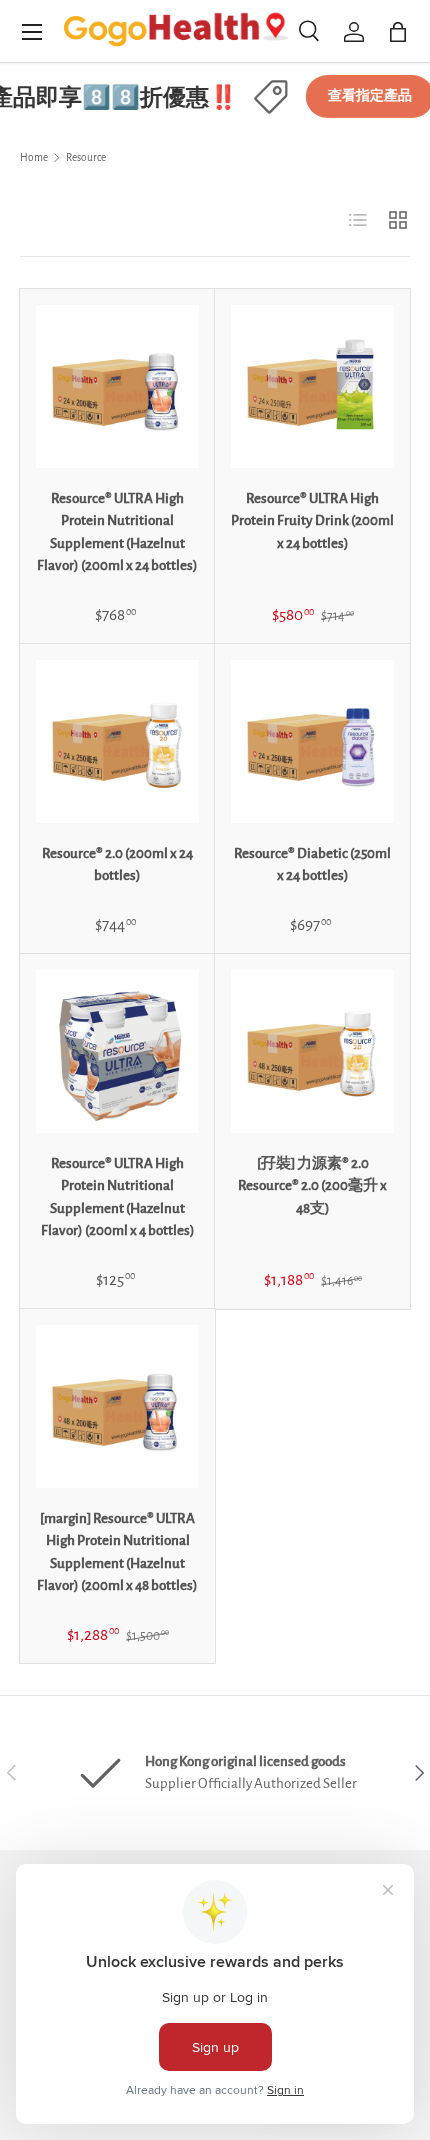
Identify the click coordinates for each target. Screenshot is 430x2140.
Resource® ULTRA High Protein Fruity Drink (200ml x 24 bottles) (312, 521)
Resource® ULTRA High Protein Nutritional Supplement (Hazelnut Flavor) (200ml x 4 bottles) (118, 1197)
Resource (86, 157)
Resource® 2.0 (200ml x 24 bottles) (117, 865)
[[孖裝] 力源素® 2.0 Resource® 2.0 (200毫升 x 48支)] (312, 1051)
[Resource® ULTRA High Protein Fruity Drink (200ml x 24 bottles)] (312, 386)
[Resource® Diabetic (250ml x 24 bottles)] (312, 741)
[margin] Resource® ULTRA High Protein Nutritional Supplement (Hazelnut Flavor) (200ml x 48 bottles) (117, 1552)
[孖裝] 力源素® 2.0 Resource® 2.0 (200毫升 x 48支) (312, 1186)
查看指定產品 (363, 96)
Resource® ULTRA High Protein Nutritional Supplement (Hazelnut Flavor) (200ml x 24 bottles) (117, 532)
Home (34, 157)
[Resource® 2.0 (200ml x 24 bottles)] (117, 741)
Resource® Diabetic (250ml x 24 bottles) (312, 865)
